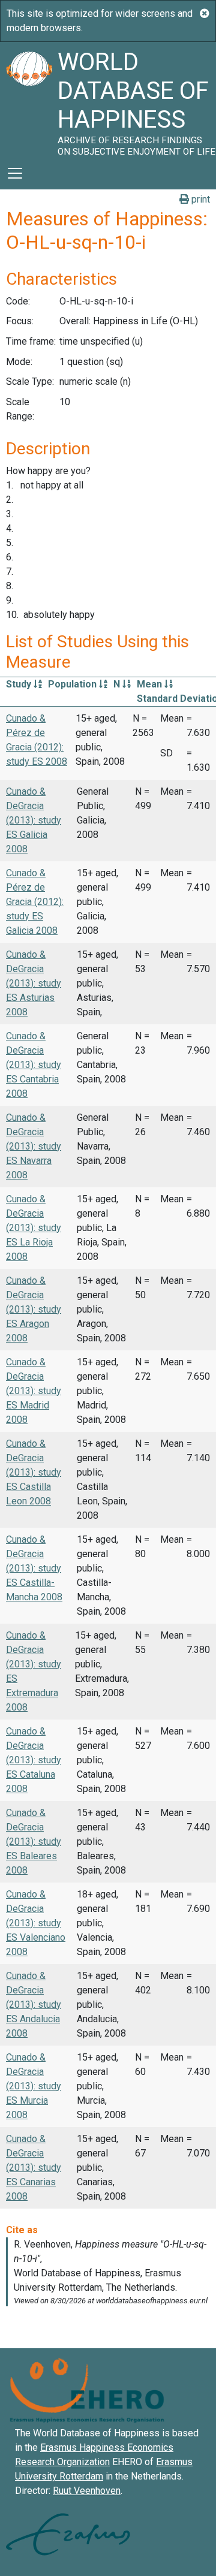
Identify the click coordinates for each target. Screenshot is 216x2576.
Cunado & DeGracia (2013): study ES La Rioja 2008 (34, 1228)
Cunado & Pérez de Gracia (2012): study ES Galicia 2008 (35, 902)
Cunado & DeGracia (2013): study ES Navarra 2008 (34, 1146)
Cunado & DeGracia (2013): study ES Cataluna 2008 (34, 1760)
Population (73, 684)
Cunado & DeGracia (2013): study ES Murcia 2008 (34, 2086)
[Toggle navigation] (15, 173)
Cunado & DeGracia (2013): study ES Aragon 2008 (34, 1309)
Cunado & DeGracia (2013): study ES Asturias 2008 (34, 983)
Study (20, 684)
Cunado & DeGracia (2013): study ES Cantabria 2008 (34, 1065)
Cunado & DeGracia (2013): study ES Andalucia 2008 (34, 2005)
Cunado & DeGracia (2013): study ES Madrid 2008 (34, 1391)
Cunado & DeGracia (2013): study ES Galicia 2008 (34, 820)
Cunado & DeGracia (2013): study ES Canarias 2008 (34, 2168)
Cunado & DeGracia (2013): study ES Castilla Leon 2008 (34, 1472)
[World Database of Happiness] (29, 99)
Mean (151, 684)
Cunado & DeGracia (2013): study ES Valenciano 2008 (36, 1923)
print (199, 199)
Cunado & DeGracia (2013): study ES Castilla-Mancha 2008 (34, 1568)
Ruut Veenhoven (87, 2491)
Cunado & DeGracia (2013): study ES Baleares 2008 (34, 1841)
